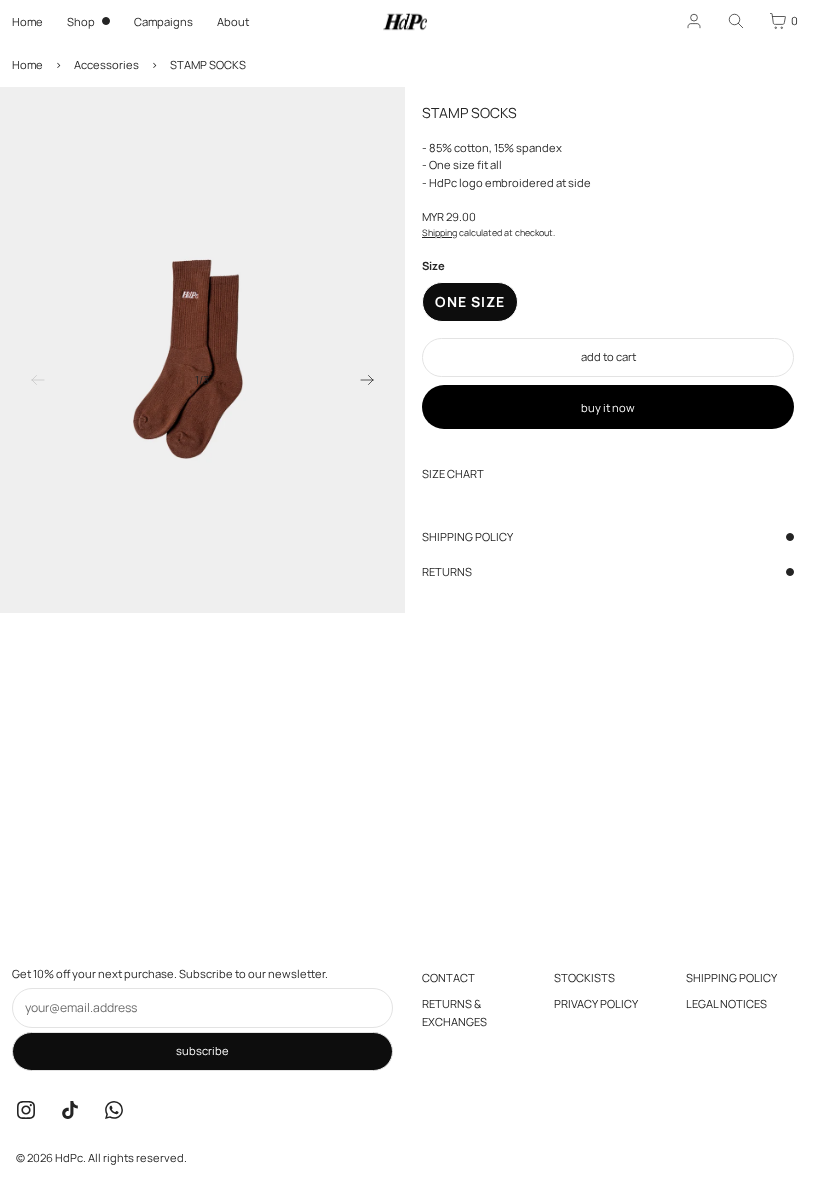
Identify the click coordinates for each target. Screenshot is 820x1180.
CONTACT (448, 977)
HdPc (69, 1157)
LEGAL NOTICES (726, 1003)
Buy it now (608, 407)
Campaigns (163, 21)
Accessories (106, 64)
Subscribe (202, 1050)
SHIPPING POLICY (467, 536)
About (233, 21)
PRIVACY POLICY (596, 1003)
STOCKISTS (584, 977)
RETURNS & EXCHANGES (454, 1012)
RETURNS (447, 571)
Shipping (439, 232)
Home (27, 21)
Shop (81, 21)
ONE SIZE (470, 301)
